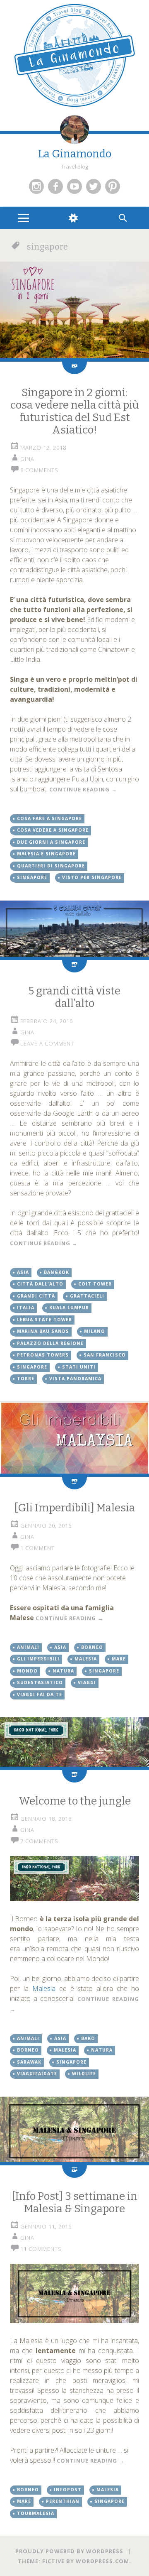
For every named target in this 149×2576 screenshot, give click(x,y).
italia (26, 1308)
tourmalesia (36, 2513)
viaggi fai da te (40, 1694)
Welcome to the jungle (75, 1801)
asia (23, 1272)
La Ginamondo (75, 154)
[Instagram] (36, 186)
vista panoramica (75, 1379)
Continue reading (83, 789)
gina (27, 459)
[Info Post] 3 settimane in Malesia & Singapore (74, 2203)
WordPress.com (102, 2561)
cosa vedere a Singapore (53, 830)
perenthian (63, 2501)
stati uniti (79, 1367)
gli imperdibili (38, 1659)
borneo (92, 1647)
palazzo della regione (50, 1343)
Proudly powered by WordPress (69, 2551)
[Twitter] (94, 186)
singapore (32, 877)
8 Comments (39, 470)
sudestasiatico (40, 1682)
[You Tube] (74, 186)
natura (63, 1671)
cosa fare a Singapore (49, 818)
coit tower (95, 1284)
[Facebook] (55, 186)
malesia (86, 1659)
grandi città (36, 1296)
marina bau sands (43, 1331)
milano (95, 1331)
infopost (68, 2490)
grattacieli (87, 1296)
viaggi (87, 1682)
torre (26, 1379)
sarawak (29, 2062)
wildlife (84, 2074)
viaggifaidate (37, 2074)
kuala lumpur (69, 1308)
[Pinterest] (113, 186)
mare (119, 1659)
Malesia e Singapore (46, 854)
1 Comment (37, 1548)
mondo (27, 1671)
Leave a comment (47, 1043)
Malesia (46, 1988)
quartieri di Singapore (51, 866)
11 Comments (41, 2249)
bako (88, 2038)
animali (28, 1647)
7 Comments (39, 1841)
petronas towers (43, 1355)
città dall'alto (40, 1284)
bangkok (56, 1272)
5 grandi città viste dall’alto (74, 997)
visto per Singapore (92, 877)
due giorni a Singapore (51, 842)
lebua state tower (44, 1320)
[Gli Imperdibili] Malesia (74, 1508)
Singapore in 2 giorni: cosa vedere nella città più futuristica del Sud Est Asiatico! (75, 411)
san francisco (105, 1355)
